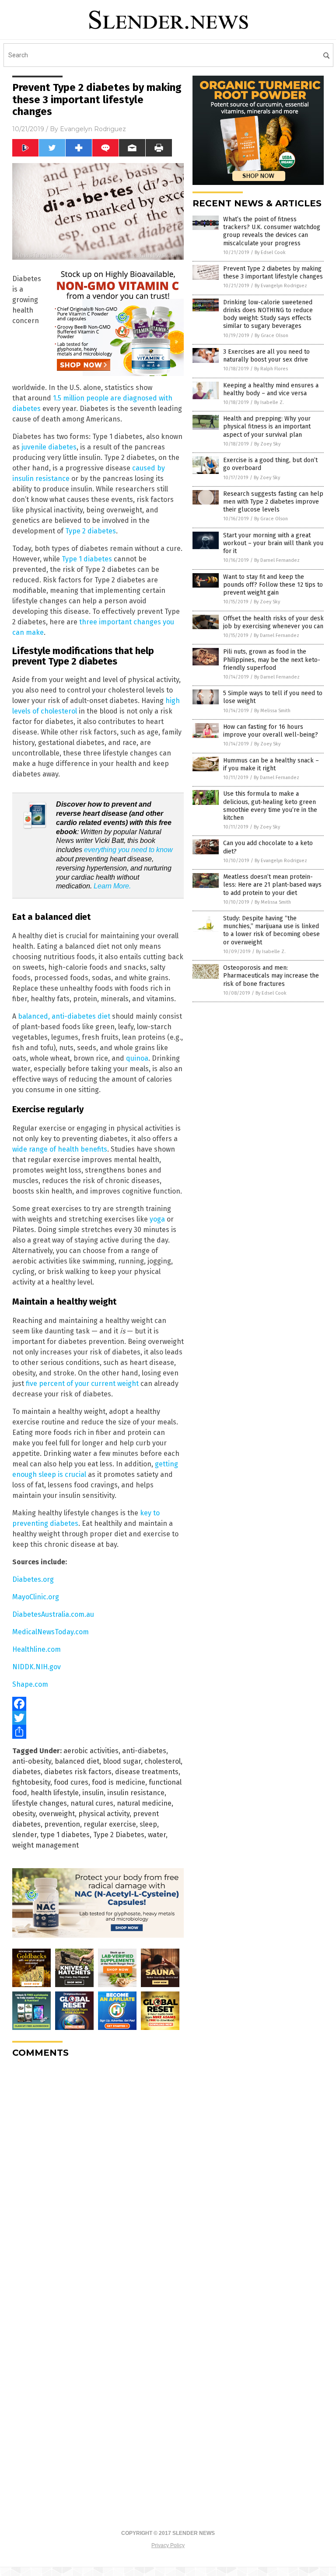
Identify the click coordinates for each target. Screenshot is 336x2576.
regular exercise (110, 1824)
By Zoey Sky (267, 444)
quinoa (137, 1058)
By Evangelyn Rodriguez (281, 286)
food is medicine (119, 1782)
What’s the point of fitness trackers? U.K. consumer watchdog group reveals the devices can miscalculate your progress (272, 231)
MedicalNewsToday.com (51, 1632)
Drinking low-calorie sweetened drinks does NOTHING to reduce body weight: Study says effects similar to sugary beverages (268, 314)
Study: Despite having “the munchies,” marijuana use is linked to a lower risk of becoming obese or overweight (271, 930)
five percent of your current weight (82, 1384)
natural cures (92, 1803)
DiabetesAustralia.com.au (53, 1614)
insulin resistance (136, 1793)
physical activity (104, 1814)
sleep (148, 1824)
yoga (157, 1219)
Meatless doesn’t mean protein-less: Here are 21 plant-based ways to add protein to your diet (272, 885)
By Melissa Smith (272, 711)
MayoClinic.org (36, 1597)
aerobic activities (91, 1751)
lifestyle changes (40, 1803)
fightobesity (31, 1782)
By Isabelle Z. (269, 402)
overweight (57, 1814)
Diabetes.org (33, 1579)
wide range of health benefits (60, 1149)
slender (24, 1835)
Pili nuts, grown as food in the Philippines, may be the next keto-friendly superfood (272, 660)
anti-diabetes (144, 1751)
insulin (93, 1793)
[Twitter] (98, 1718)
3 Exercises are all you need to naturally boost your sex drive (266, 356)
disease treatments (147, 1772)
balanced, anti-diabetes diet (64, 1016)
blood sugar (122, 1761)
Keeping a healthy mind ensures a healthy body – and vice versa (271, 389)
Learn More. (112, 886)
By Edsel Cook (270, 252)
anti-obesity (32, 1761)
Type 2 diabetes (91, 531)
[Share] (98, 1732)
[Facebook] (98, 1704)
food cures (71, 1782)
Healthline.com (37, 1649)
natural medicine (144, 1803)
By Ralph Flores (271, 369)
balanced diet (77, 1761)
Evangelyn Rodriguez (93, 129)
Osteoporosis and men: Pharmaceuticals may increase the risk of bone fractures (271, 976)
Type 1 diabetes (87, 559)
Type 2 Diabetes (119, 1835)
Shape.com (30, 1684)
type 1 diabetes (65, 1835)
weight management (45, 1845)
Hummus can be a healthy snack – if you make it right (271, 764)
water (157, 1835)
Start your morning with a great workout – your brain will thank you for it (273, 543)
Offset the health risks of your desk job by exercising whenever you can (273, 622)
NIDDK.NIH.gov (37, 1667)
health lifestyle (55, 1793)
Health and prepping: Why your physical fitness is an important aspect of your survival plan (267, 426)
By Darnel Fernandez (277, 560)
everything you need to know (128, 850)
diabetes (26, 1772)
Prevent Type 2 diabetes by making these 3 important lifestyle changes (273, 273)
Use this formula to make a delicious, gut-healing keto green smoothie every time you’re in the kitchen (270, 806)
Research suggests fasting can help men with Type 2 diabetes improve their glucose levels (273, 502)
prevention (62, 1824)
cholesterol (163, 1761)
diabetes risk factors (78, 1772)
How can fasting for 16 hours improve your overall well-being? (271, 731)
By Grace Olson (271, 336)
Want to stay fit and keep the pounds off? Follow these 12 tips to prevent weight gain (273, 585)
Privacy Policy (168, 2545)
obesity (24, 1814)
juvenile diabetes (49, 447)
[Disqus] (98, 2174)
